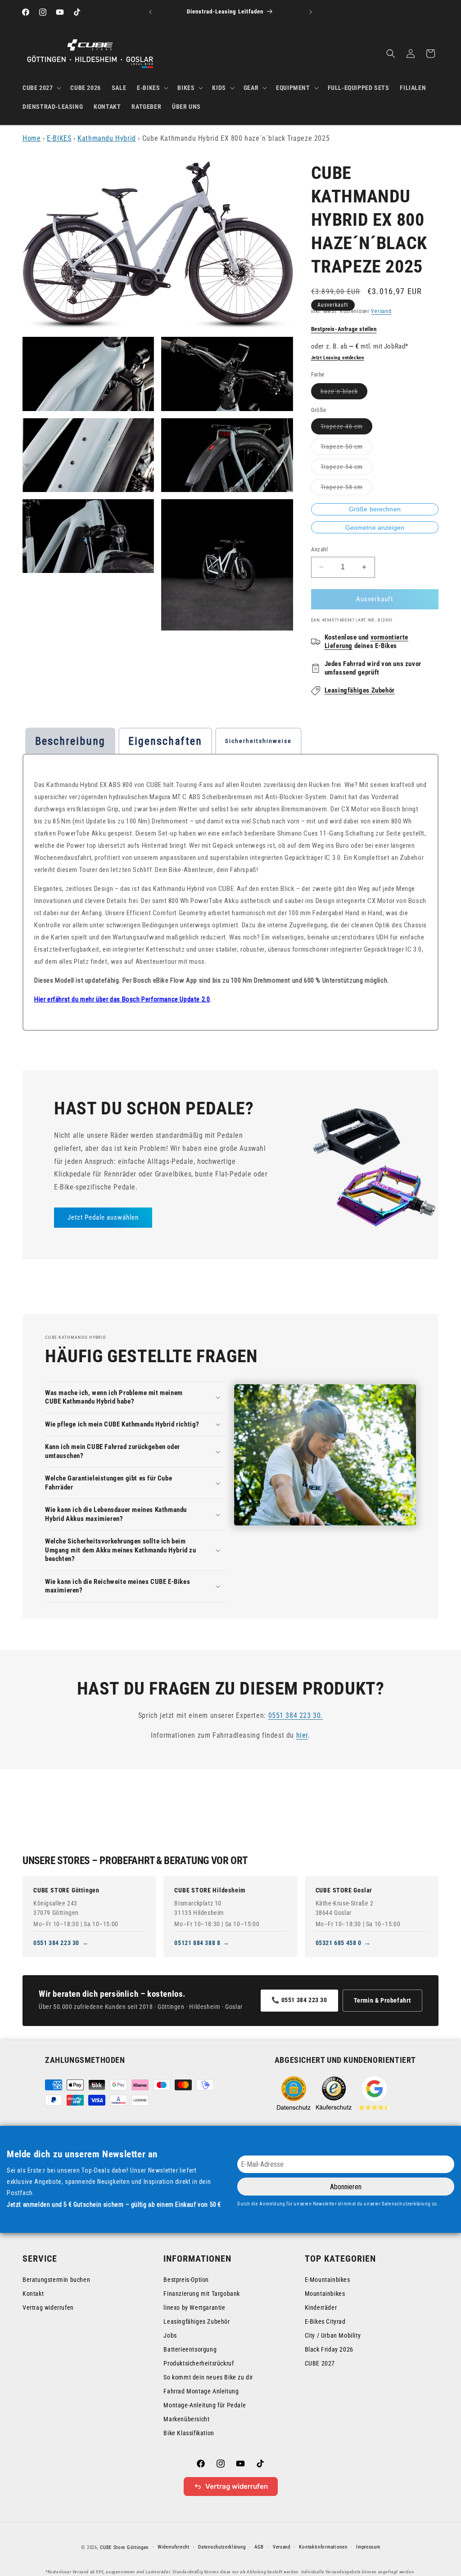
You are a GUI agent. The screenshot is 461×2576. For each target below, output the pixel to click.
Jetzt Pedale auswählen (103, 1217)
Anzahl (319, 549)
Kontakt (33, 2294)
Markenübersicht (186, 2419)
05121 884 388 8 (197, 1943)
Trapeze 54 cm (346, 469)
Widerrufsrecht (174, 2547)
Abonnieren (346, 2187)
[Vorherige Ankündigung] (150, 12)
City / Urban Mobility (333, 2335)
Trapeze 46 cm (346, 428)
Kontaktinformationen (323, 2547)
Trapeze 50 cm (346, 449)
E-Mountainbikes (328, 2280)
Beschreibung (70, 741)
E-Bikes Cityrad (325, 2321)
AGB (259, 2547)
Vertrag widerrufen (48, 2308)
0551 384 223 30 (56, 1943)
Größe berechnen (375, 509)
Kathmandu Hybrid (107, 138)
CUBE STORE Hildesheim (210, 1890)
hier (302, 1735)
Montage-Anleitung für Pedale (205, 2405)
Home (32, 138)
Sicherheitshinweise (258, 741)
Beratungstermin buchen (56, 2280)
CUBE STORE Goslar (344, 1890)
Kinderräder (321, 2308)
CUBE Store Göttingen (124, 2547)
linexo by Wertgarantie (194, 2308)
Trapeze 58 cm (346, 489)
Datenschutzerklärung (222, 2547)
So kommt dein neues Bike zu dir (208, 2377)
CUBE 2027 (320, 2363)
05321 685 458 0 (339, 1943)
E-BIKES (59, 138)
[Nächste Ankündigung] (311, 12)
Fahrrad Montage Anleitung (201, 2391)
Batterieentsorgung (190, 2349)
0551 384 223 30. (296, 1715)
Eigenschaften (165, 741)
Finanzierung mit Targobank (202, 2294)
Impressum (368, 2547)
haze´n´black (344, 393)
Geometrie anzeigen (375, 528)
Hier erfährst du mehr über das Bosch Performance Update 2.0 (122, 999)
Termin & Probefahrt (382, 2000)
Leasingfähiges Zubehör (360, 690)
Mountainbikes (325, 2294)
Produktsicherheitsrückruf (199, 2363)
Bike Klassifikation (189, 2433)
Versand (381, 311)
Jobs (170, 2335)
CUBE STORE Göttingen (66, 1890)
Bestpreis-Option (186, 2280)
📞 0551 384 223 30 (299, 2000)
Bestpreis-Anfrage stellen (344, 329)
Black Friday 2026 (329, 2349)
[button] (41, 88)
